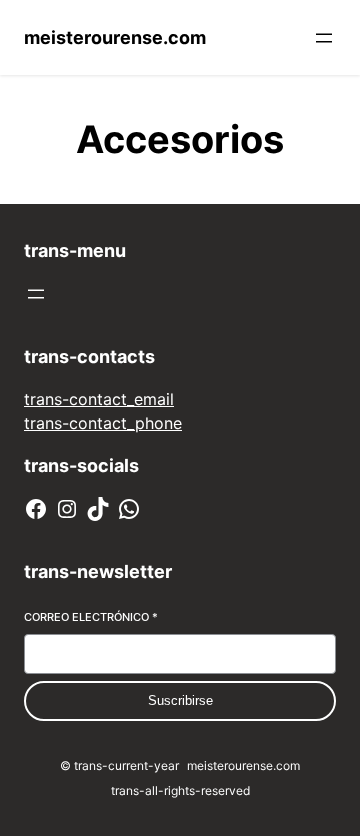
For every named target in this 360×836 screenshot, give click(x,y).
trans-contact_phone (103, 423)
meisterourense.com (115, 37)
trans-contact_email (99, 399)
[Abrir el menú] (324, 38)
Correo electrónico (91, 617)
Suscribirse (180, 700)
